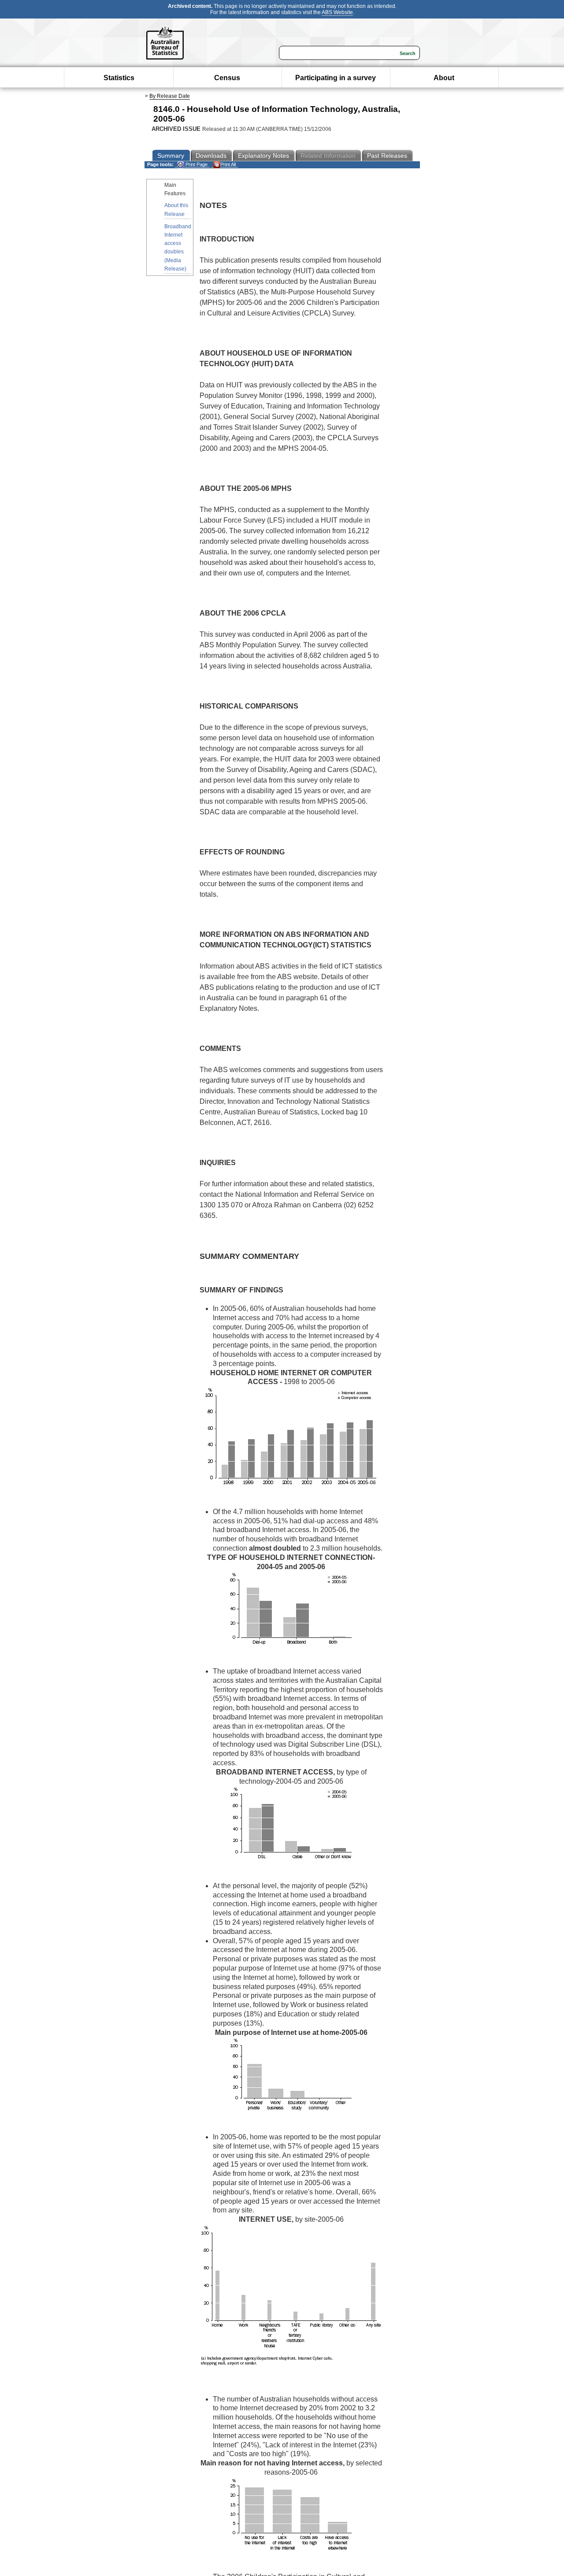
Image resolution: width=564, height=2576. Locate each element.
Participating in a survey (336, 78)
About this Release (176, 210)
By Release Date (170, 96)
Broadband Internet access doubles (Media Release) (178, 248)
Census (227, 78)
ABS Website (337, 12)
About (444, 78)
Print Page (196, 164)
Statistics (119, 78)
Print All (228, 164)
